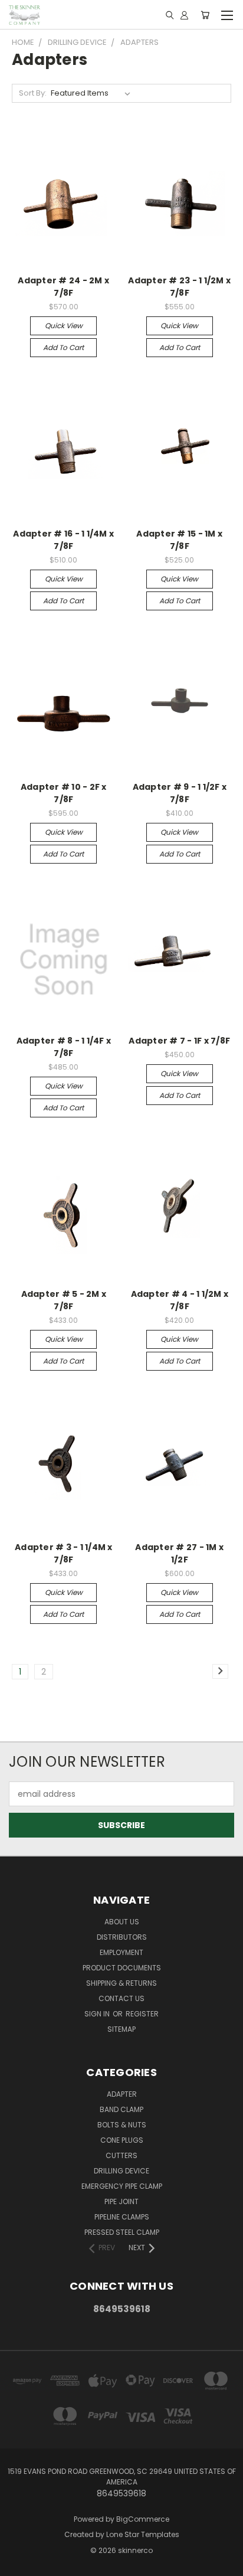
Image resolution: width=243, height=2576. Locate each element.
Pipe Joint (121, 2201)
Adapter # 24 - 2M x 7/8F (63, 287)
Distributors (122, 1937)
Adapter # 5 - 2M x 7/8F (64, 1300)
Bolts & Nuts (122, 2125)
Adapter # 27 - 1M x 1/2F (179, 1553)
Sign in (98, 2014)
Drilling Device (121, 2171)
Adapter (122, 2094)
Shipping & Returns (121, 1983)
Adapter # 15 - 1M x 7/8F (179, 540)
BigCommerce (143, 2519)
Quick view (64, 326)
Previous (18, 2564)
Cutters (121, 2155)
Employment (121, 1952)
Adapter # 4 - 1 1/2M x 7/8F (180, 1300)
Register (142, 2014)
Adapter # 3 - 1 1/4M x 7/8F (64, 1553)
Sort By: (33, 93)
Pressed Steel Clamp (122, 2232)
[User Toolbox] (184, 15)
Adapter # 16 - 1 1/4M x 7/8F (63, 540)
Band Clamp (121, 2109)
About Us (122, 1922)
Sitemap (121, 2029)
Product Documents (122, 1968)
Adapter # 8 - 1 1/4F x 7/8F (64, 1047)
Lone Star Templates (143, 2534)
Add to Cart (63, 347)
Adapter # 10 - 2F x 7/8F (64, 793)
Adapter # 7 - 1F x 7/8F (179, 1041)
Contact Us (121, 1998)
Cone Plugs (122, 2140)
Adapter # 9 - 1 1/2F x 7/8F (180, 793)
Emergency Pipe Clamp (122, 2186)
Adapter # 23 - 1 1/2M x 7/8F (179, 287)
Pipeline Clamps (122, 2217)
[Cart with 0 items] (205, 15)
